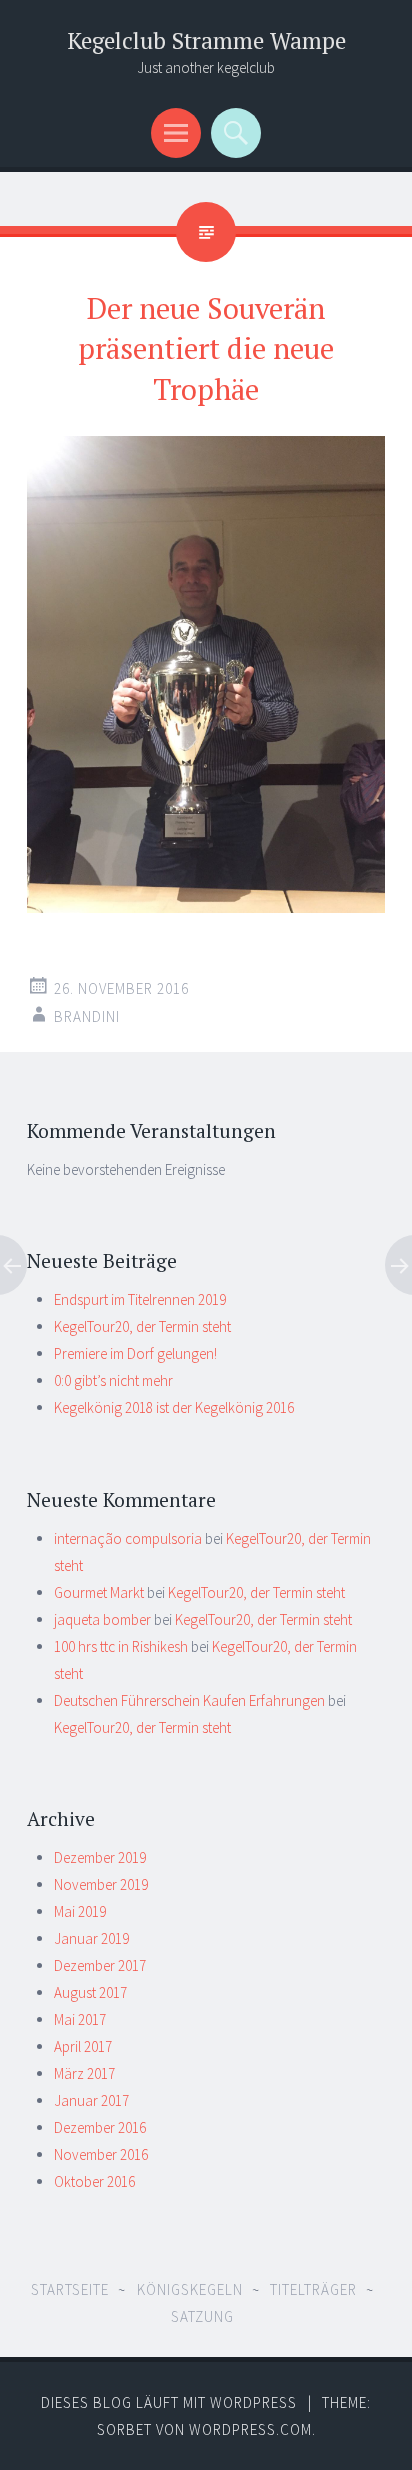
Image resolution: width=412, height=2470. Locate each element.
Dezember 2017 (100, 1965)
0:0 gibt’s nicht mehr (113, 1380)
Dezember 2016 (100, 2127)
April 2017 (83, 2046)
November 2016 (101, 2154)
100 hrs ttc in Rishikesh (121, 1646)
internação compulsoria (128, 1538)
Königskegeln (190, 2289)
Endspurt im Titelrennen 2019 (140, 1299)
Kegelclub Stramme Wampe (206, 40)
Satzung (202, 2316)
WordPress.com (250, 2429)
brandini (87, 1016)
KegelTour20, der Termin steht (142, 1326)
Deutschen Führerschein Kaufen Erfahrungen (189, 1700)
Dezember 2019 (100, 1857)
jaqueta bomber (102, 1619)
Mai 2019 (80, 1911)
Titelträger (313, 2289)
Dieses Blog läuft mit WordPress (169, 2402)
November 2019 (101, 1884)
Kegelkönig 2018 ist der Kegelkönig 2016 (174, 1407)
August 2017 (90, 1992)
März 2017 (84, 2073)
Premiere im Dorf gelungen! (135, 1353)
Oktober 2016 (94, 2181)
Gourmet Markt (99, 1592)
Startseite (70, 2289)
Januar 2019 (91, 1938)
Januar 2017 (91, 2100)
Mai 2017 (80, 2019)
